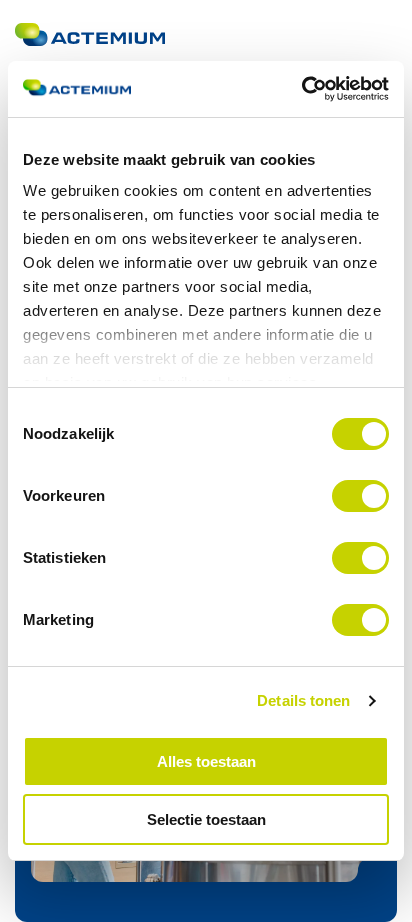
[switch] (360, 496)
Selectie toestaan (206, 819)
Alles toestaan (206, 761)
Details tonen (303, 700)
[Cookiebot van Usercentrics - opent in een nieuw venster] (301, 89)
